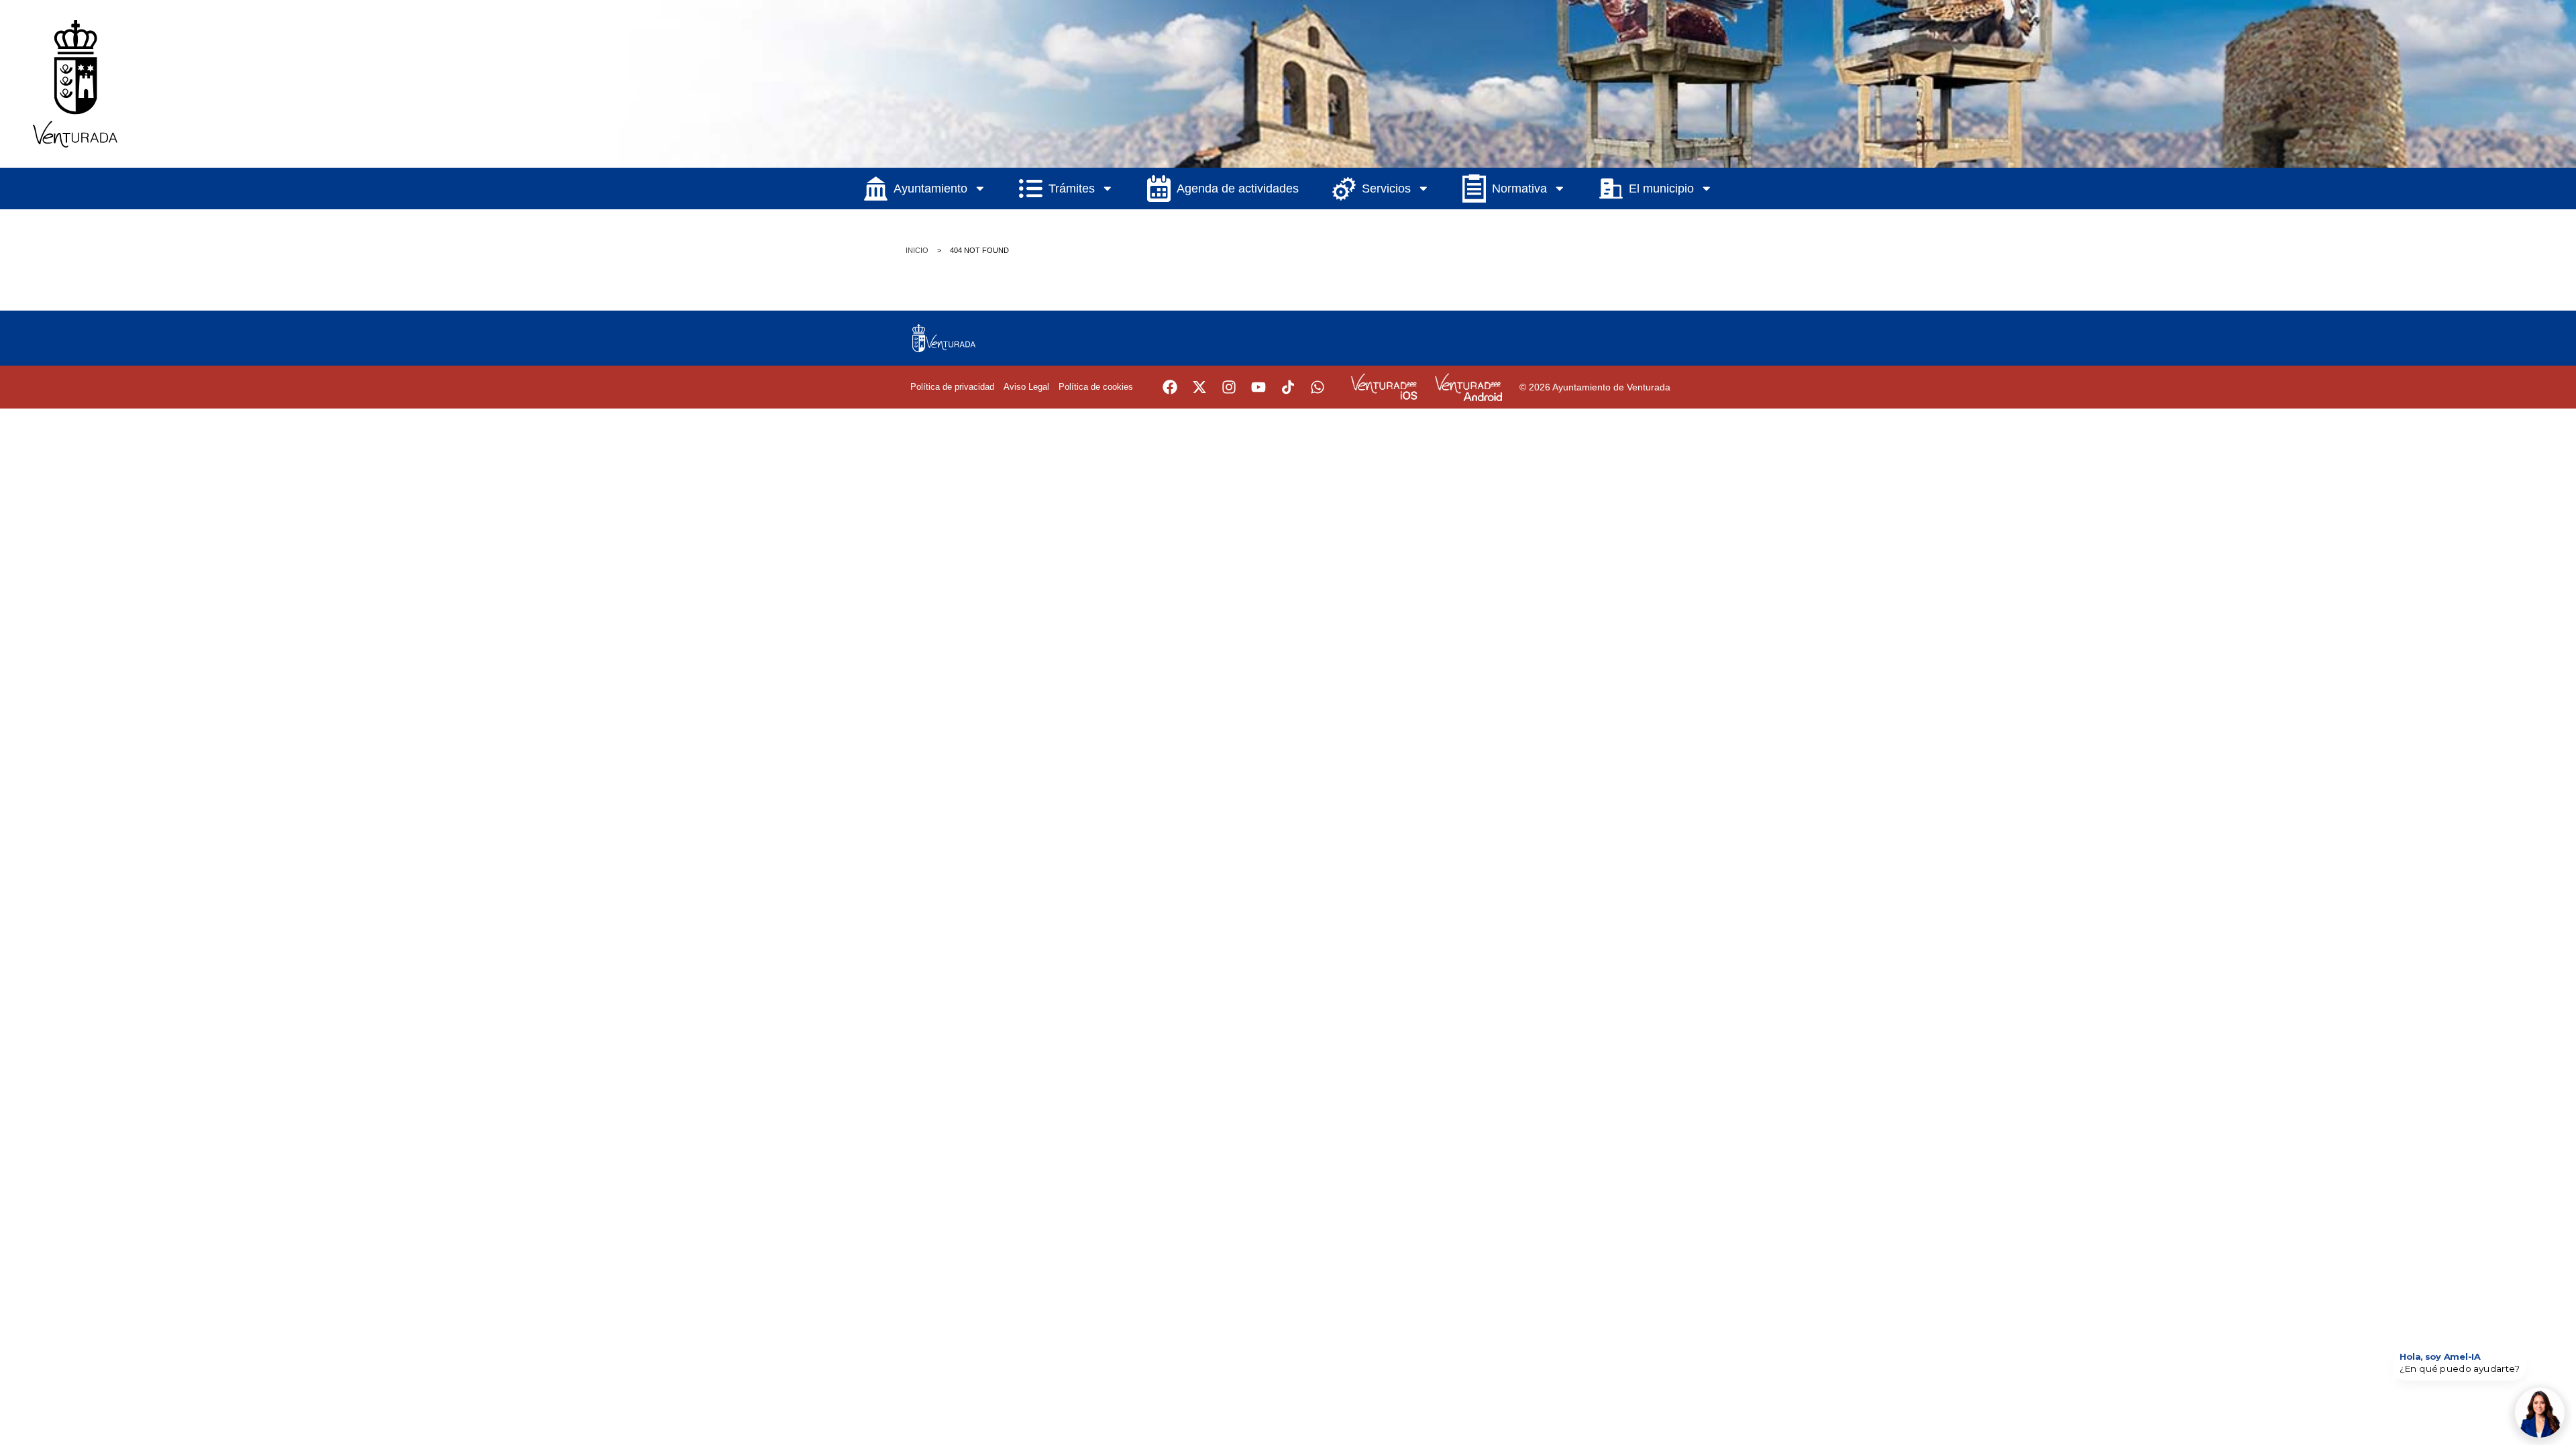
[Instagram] (1229, 387)
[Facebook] (1170, 387)
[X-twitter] (1199, 387)
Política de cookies (1096, 387)
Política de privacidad (952, 387)
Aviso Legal (1026, 387)
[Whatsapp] (1318, 387)
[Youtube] (1258, 387)
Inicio (917, 250)
